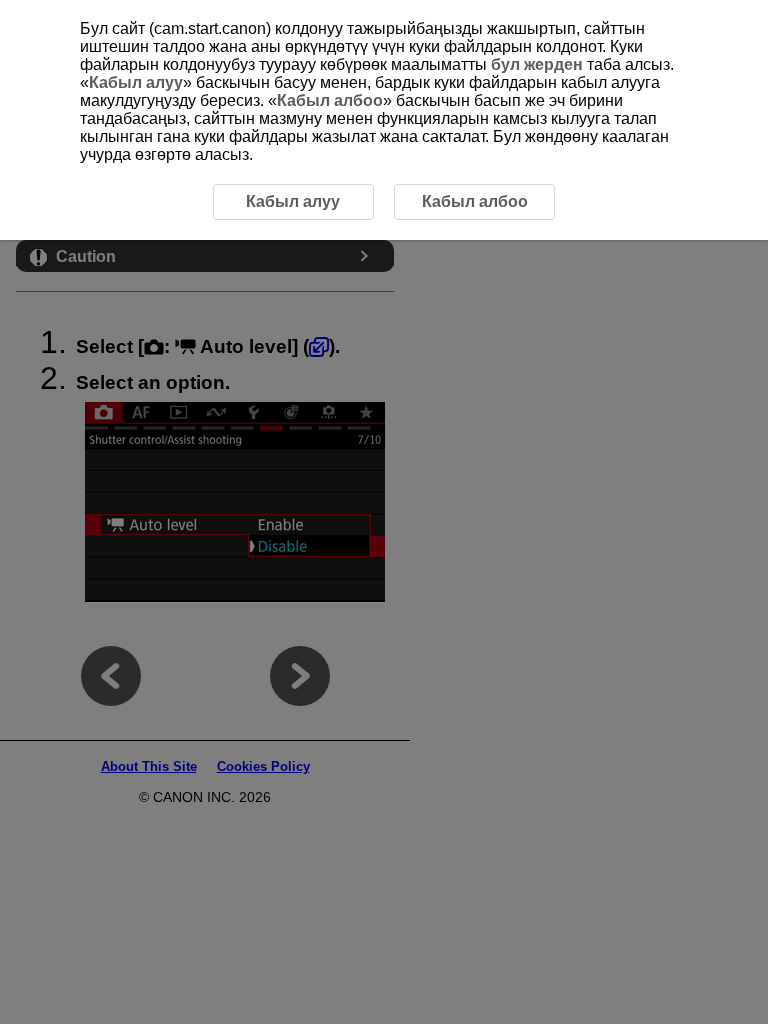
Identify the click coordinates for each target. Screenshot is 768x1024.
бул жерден (537, 64)
